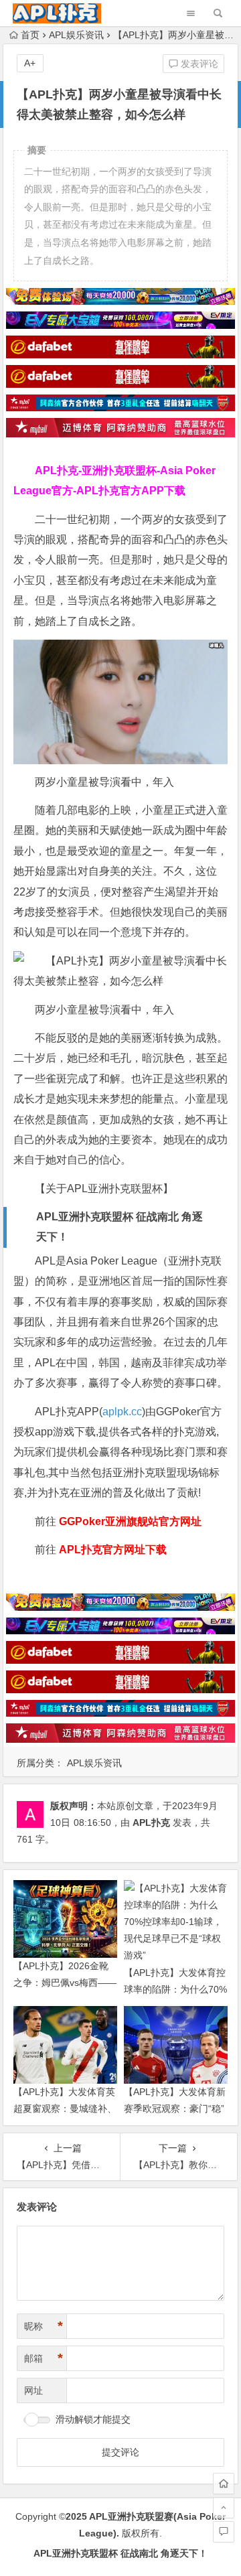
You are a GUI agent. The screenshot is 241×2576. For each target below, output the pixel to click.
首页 (30, 35)
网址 (33, 2390)
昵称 (44, 2326)
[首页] (224, 2484)
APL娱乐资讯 (76, 35)
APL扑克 (151, 1822)
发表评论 (198, 64)
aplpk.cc (122, 1412)
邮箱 (44, 2358)
